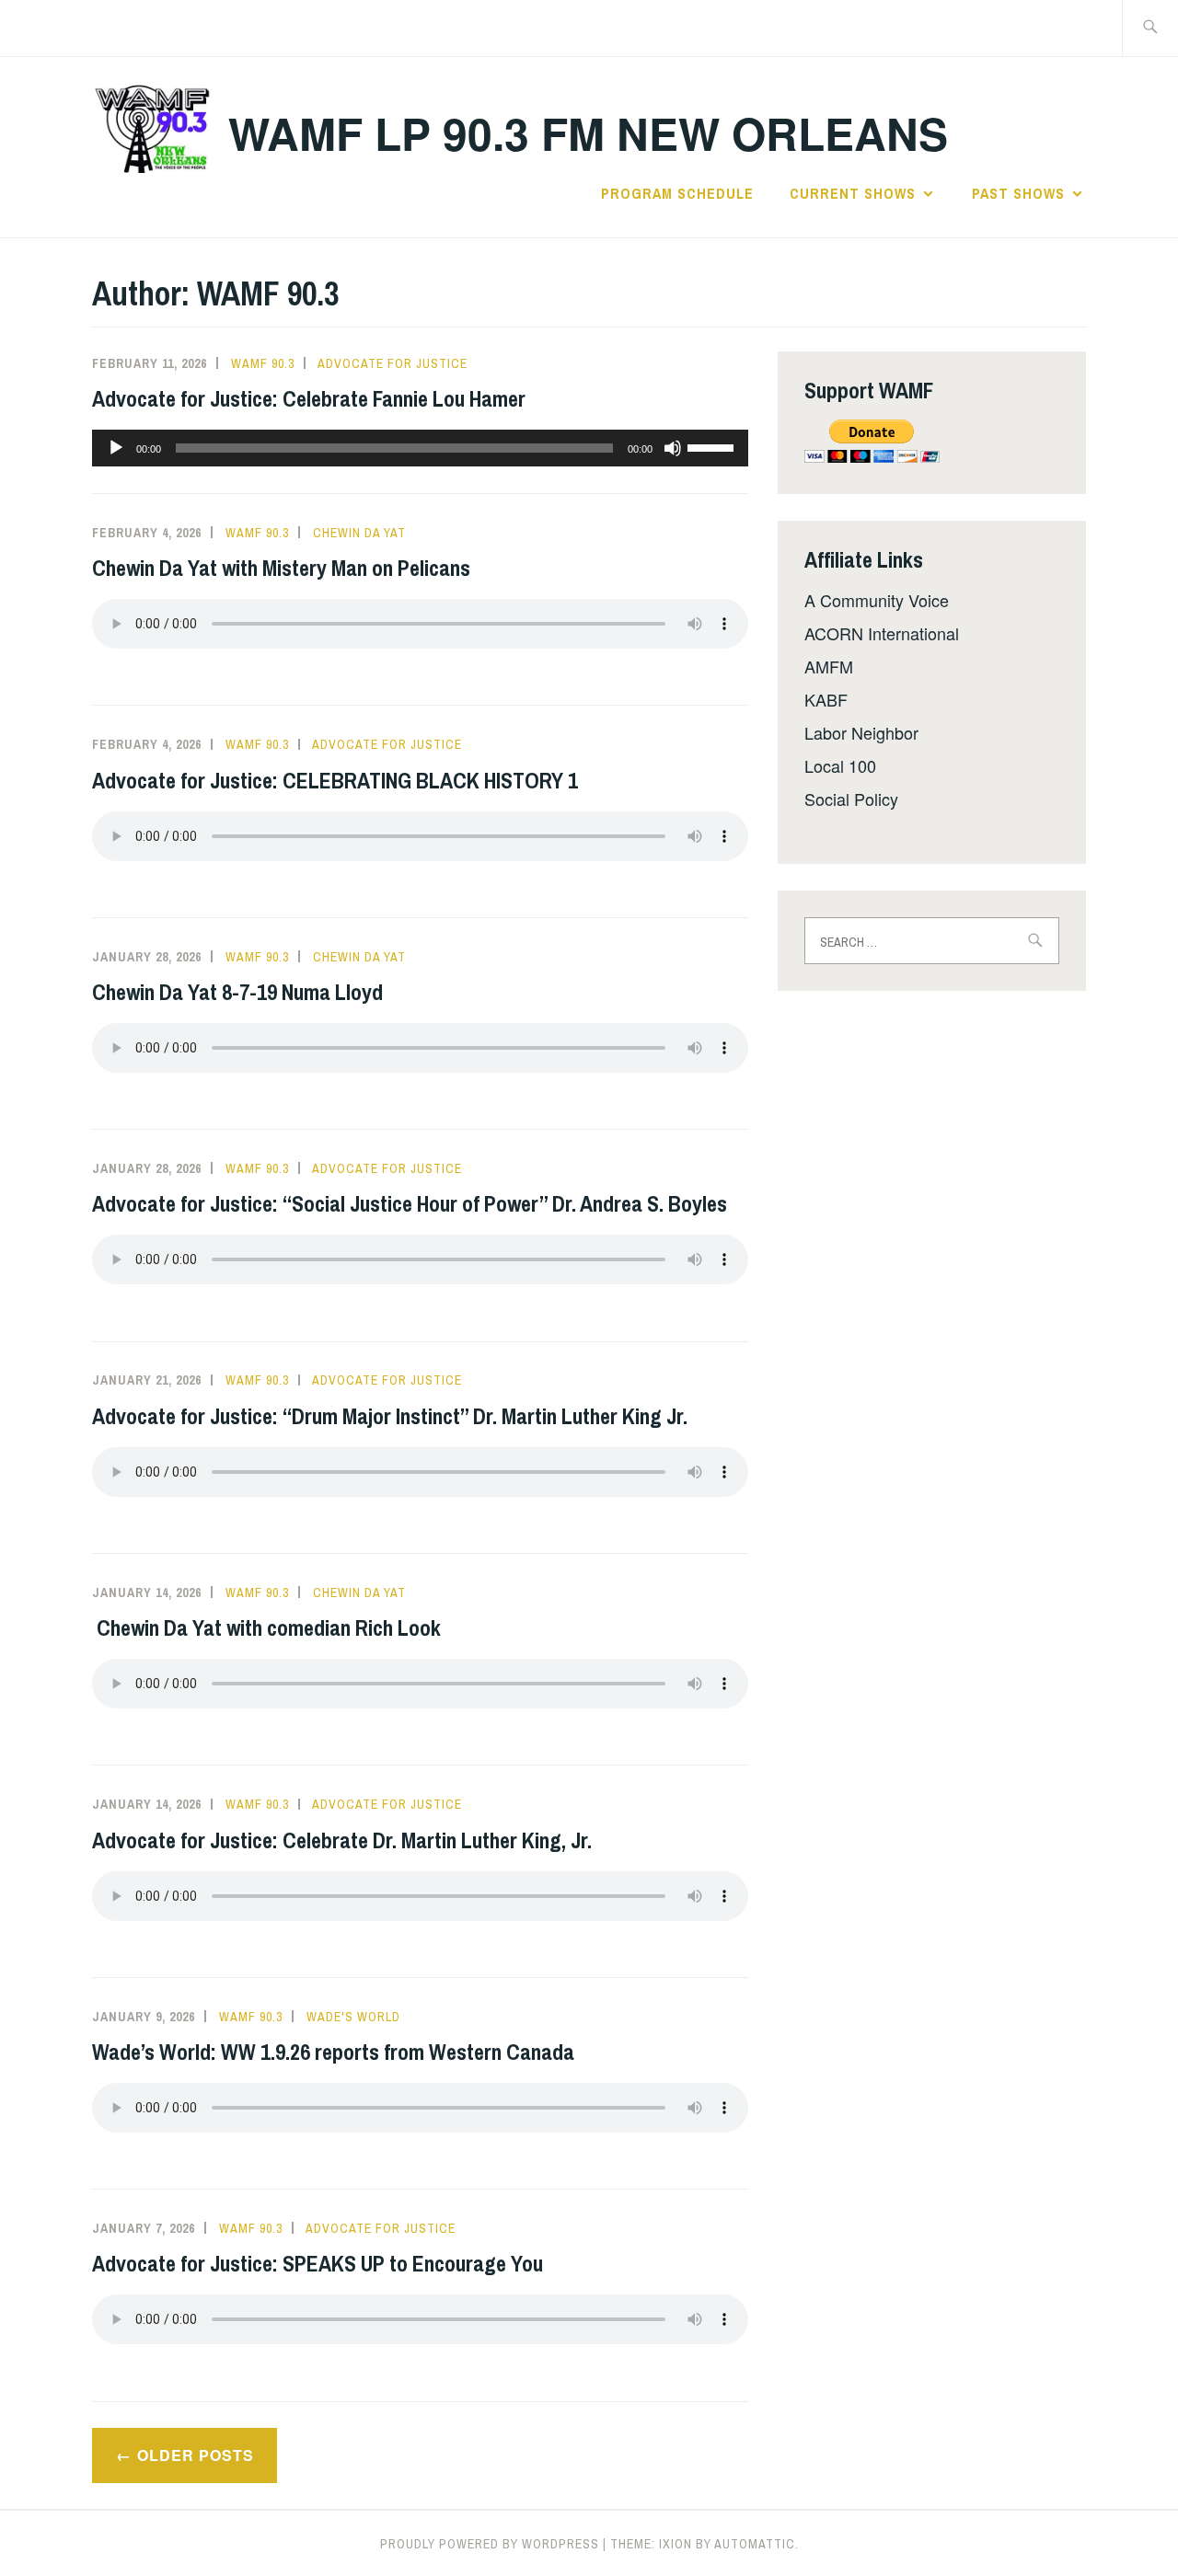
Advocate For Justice (393, 363)
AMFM (829, 666)
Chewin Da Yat (359, 533)
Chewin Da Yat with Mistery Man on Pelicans (281, 568)
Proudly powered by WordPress (490, 2544)
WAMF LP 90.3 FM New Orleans (588, 133)
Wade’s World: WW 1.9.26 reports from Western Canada (333, 2052)
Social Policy (851, 799)
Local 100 (840, 765)
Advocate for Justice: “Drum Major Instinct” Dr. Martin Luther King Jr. (392, 1416)
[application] (420, 448)
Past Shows (1018, 193)
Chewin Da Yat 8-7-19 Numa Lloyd (237, 992)
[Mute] (673, 448)
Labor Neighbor (861, 732)
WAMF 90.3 (263, 363)
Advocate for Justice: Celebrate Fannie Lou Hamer (309, 398)
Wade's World (353, 2017)
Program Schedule (677, 193)
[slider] (713, 446)
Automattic (755, 2544)
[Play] (116, 448)
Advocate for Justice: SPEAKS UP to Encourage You (318, 2263)
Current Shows (853, 193)
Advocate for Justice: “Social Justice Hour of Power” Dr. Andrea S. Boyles (412, 1203)
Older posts (196, 2455)
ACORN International (882, 633)
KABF (826, 699)
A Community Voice (877, 600)
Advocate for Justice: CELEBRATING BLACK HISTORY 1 (335, 780)
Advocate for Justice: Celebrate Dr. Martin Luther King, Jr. (344, 1840)
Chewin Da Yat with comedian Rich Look (266, 1627)
